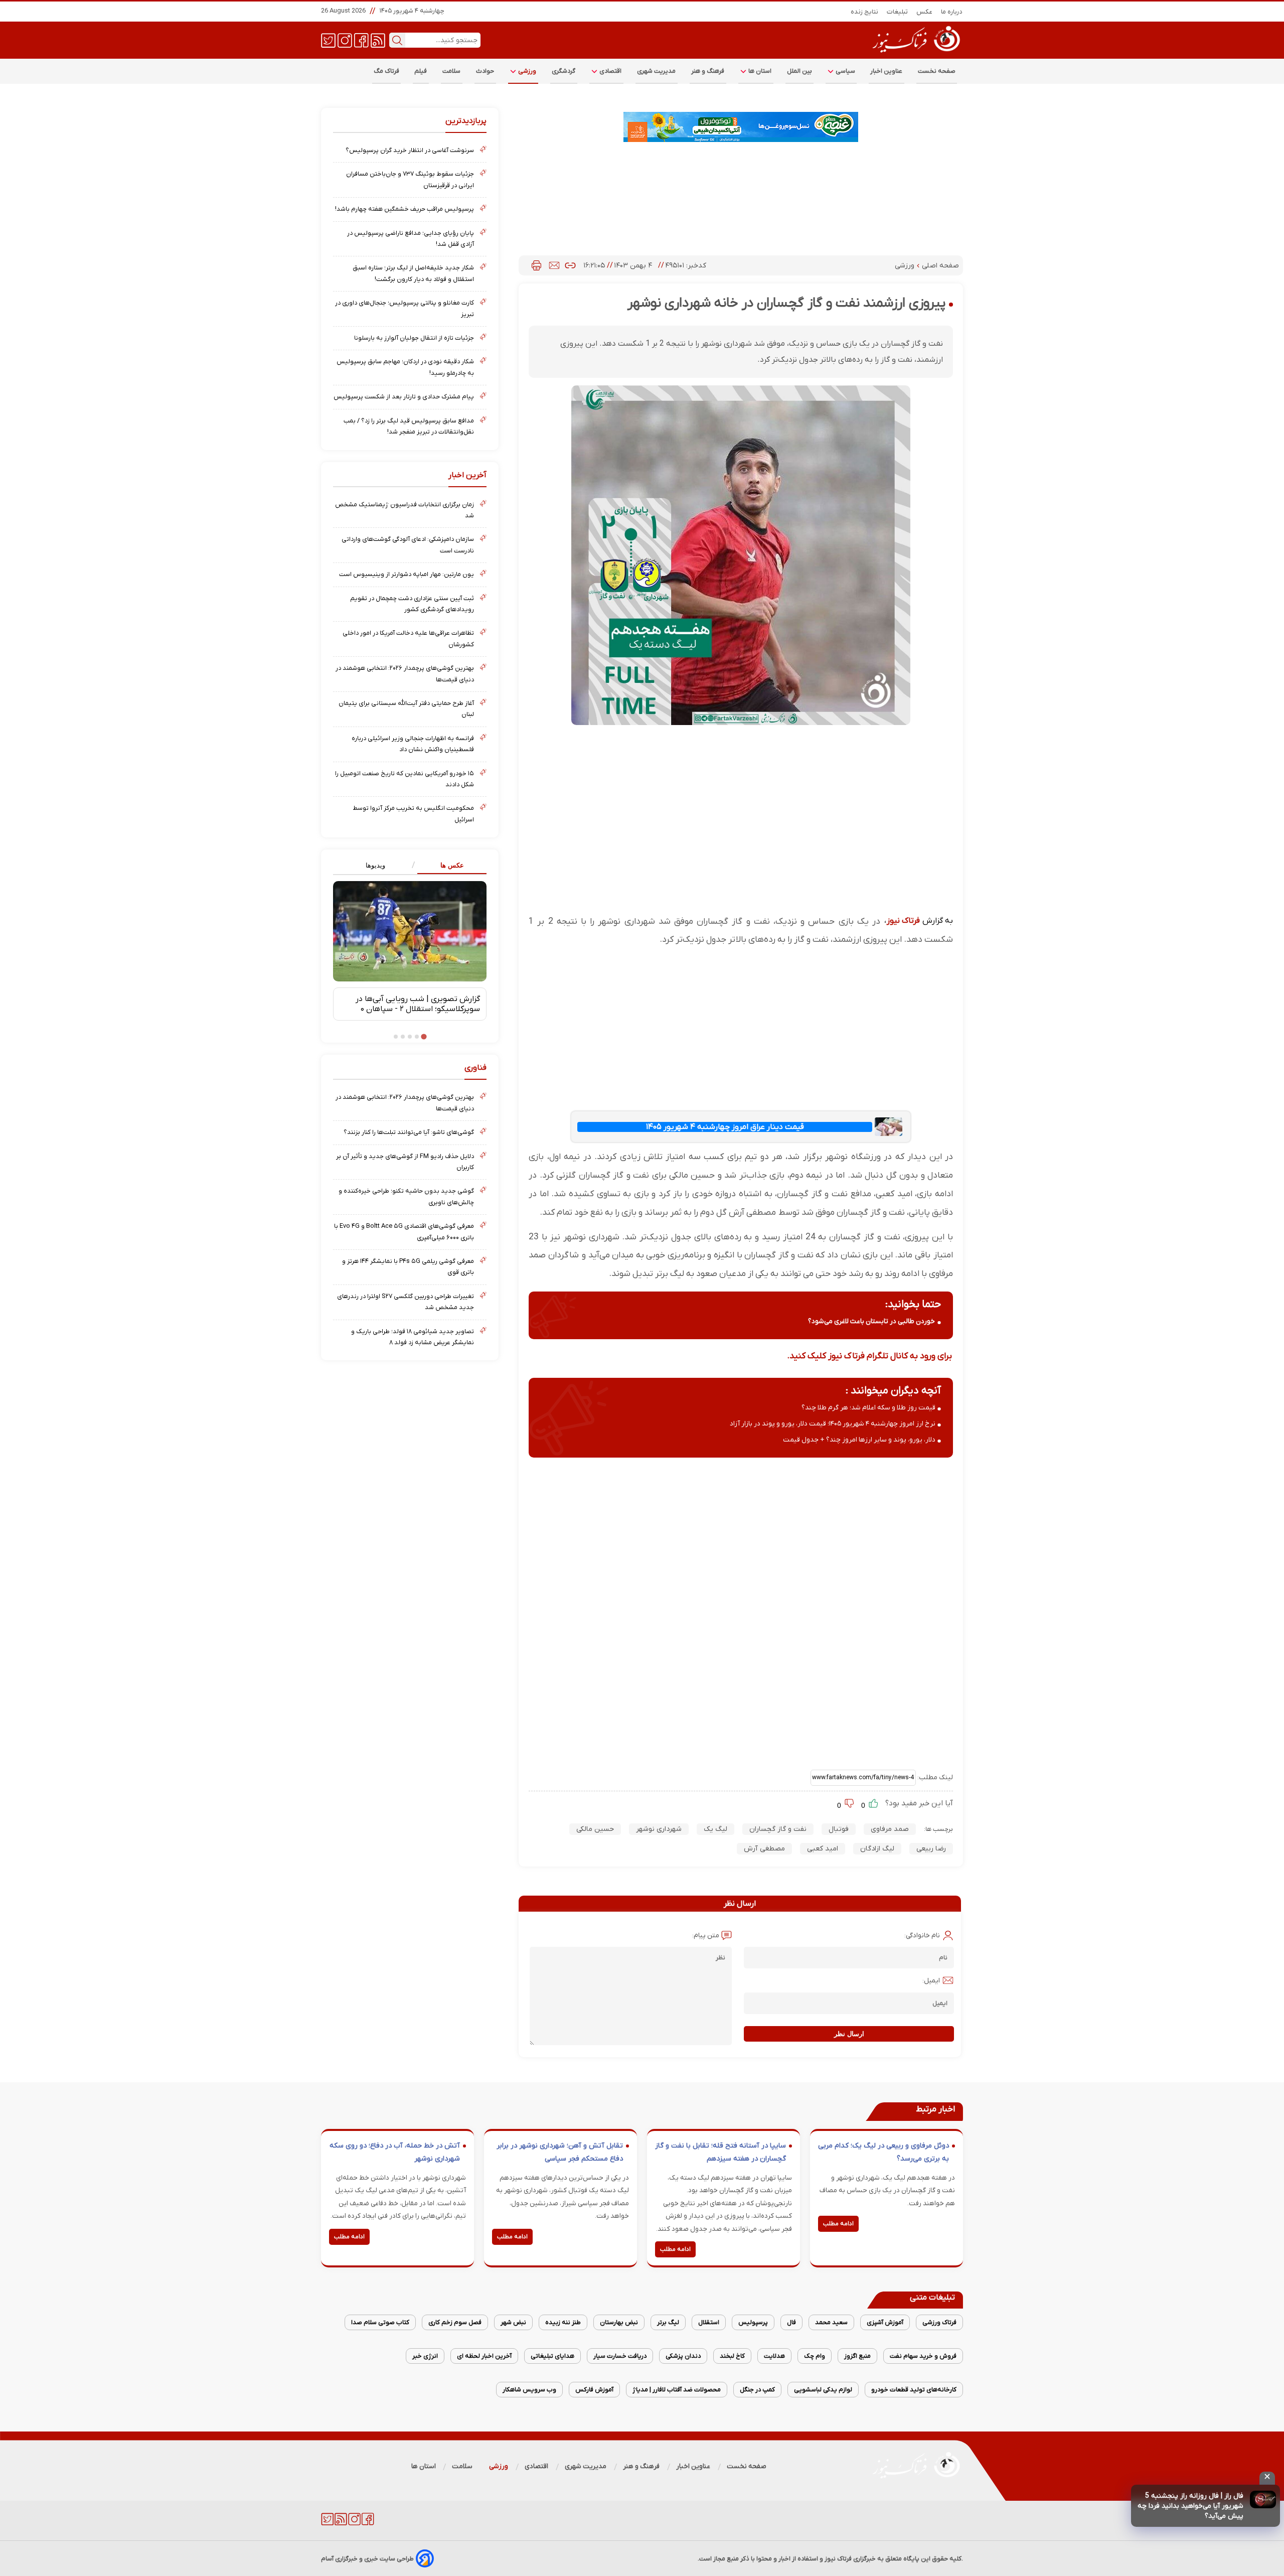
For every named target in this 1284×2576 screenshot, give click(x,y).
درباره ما (952, 12)
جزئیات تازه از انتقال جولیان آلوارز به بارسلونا (414, 338)
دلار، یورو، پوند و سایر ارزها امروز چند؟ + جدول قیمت (859, 1440)
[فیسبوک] (361, 40)
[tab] (448, 866)
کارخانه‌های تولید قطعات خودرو (914, 2390)
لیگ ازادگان (877, 1849)
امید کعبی (823, 1849)
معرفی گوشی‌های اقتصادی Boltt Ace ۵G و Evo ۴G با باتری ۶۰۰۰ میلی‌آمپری (404, 1232)
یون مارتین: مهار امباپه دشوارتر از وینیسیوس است (407, 574)
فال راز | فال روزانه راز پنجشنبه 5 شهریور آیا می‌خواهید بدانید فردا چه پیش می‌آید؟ (1190, 2506)
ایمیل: (931, 1981)
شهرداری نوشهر (659, 1829)
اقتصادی (610, 71)
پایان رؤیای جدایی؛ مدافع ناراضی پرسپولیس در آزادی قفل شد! (411, 239)
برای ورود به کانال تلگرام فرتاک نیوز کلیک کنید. (869, 1356)
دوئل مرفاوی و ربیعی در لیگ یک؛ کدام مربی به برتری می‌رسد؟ (884, 2152)
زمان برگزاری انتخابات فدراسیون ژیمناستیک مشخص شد (405, 510)
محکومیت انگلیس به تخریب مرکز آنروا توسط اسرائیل (413, 814)
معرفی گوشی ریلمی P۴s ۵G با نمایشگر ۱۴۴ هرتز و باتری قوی (408, 1267)
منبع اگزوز (857, 2356)
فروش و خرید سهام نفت (923, 2356)
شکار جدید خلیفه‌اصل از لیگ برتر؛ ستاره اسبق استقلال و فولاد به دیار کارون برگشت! (413, 273)
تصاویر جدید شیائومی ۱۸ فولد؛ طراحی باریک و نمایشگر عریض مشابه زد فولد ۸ (413, 1337)
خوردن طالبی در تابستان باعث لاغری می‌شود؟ (871, 1321)
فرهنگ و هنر (708, 71)
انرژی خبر (425, 2356)
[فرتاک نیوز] (915, 54)
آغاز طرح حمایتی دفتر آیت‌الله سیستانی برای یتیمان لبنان (406, 709)
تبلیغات (898, 12)
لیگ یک (715, 1829)
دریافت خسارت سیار (620, 2356)
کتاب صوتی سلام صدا (380, 2322)
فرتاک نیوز (903, 921)
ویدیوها (375, 865)
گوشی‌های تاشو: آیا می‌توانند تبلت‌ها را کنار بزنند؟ (409, 1132)
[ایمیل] (554, 265)
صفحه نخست (937, 71)
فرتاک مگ (386, 71)
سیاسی (845, 71)
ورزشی (527, 71)
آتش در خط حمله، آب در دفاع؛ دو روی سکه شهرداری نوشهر (395, 2152)
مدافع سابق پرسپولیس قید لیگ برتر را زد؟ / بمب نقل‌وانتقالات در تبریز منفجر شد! (409, 426)
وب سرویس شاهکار (529, 2390)
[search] (397, 40)
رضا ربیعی (931, 1849)
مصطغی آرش (764, 1849)
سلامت (452, 71)
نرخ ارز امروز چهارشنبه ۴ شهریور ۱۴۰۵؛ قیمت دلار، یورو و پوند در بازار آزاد (833, 1424)
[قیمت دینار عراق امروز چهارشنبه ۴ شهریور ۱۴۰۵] (888, 1127)
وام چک (815, 2356)
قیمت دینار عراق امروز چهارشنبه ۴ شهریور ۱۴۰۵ (725, 1127)
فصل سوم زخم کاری (455, 2322)
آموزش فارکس (594, 2390)
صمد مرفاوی (890, 1829)
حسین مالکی (595, 1829)
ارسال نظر (849, 2034)
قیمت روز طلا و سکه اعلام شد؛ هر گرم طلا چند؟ (868, 1408)
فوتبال (839, 1829)
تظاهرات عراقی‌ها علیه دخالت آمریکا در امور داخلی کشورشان (408, 638)
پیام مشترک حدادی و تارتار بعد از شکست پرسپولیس (404, 397)
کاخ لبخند (732, 2356)
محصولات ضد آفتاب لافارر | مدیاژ (677, 2390)
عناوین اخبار (887, 71)
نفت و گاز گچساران (778, 1829)
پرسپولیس (753, 2322)
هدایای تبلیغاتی (552, 2356)
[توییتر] (328, 40)
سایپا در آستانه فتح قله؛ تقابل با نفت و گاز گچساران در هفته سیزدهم (720, 2152)
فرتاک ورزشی (939, 2322)
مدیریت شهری (657, 71)
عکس (925, 12)
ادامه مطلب (838, 2224)
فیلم (421, 71)
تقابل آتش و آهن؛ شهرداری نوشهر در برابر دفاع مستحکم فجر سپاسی (560, 2152)
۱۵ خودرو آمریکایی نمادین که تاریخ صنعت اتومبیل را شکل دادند (405, 779)
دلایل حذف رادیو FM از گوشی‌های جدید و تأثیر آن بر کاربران (405, 1162)
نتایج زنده (865, 12)
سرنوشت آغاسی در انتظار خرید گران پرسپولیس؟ (410, 150)
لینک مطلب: (934, 1777)
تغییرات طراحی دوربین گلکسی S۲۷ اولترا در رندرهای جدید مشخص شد (406, 1302)
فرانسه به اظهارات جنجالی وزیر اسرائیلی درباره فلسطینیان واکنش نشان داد (413, 744)
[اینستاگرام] (345, 40)
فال (791, 2322)
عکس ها (452, 865)
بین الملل (799, 71)
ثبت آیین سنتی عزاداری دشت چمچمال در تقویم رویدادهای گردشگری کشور (412, 604)
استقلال (709, 2322)
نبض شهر (513, 2322)
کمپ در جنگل (757, 2390)
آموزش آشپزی (885, 2322)
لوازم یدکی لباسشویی (823, 2390)
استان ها (759, 71)
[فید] (378, 40)
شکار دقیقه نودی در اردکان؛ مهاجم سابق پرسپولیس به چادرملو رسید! (405, 367)
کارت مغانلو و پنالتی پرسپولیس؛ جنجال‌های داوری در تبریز (405, 308)
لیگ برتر (668, 2322)
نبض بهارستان (619, 2322)
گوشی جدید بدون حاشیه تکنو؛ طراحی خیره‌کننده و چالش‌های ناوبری (406, 1196)
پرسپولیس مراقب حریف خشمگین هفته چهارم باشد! (405, 209)
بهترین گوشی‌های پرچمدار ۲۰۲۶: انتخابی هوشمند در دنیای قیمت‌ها (405, 674)
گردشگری (564, 71)
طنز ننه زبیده (563, 2322)
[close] (1267, 2478)
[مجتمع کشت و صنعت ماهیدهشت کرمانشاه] (741, 127)
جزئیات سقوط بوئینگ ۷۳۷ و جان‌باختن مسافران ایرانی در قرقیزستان (410, 179)
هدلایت (774, 2356)
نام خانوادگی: (922, 1936)
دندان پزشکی (683, 2356)
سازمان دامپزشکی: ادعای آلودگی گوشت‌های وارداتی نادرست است (408, 545)
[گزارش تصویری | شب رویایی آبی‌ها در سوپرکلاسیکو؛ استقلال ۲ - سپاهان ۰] (410, 931)
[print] (536, 265)
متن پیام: (706, 1936)
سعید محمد (831, 2322)
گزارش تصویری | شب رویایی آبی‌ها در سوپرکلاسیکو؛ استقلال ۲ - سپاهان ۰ (418, 1004)
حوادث (485, 71)
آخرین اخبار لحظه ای (484, 2356)
